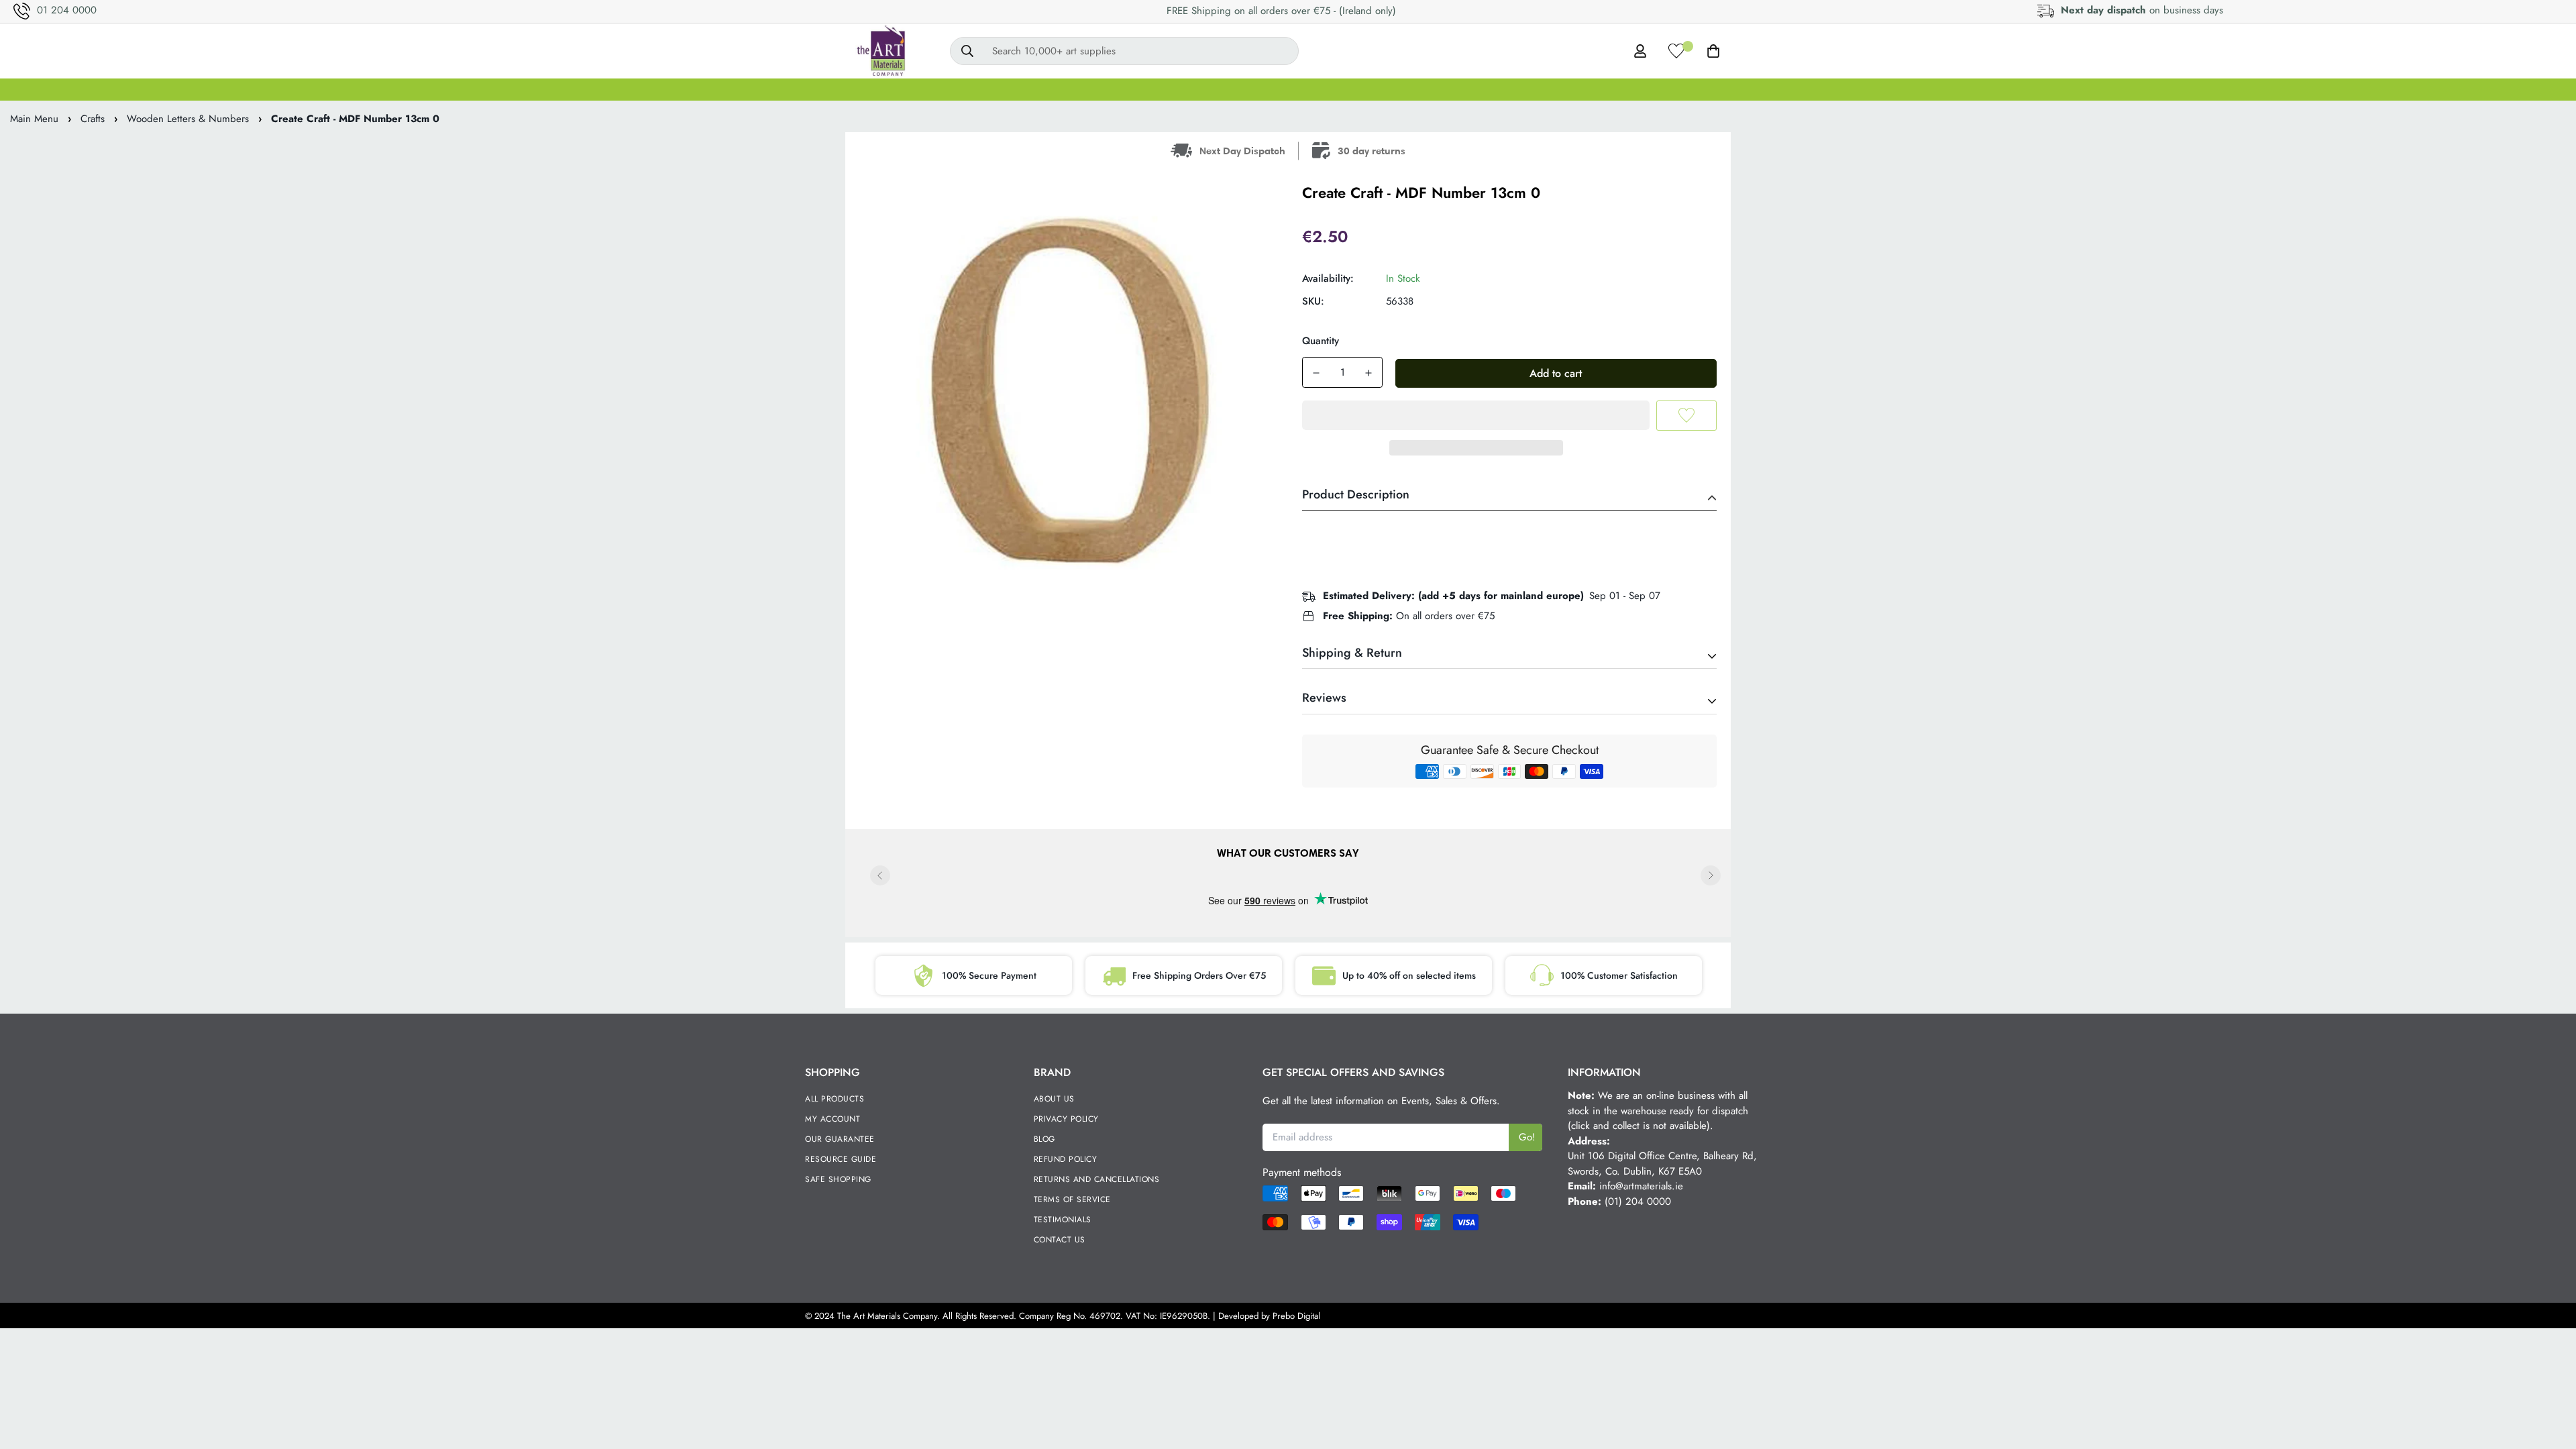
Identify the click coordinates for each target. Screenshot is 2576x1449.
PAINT (1028, 89)
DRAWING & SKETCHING (1473, 89)
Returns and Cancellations (1097, 1179)
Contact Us (1060, 1240)
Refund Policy (1066, 1159)
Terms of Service (1072, 1199)
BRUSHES (1094, 89)
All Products (835, 1099)
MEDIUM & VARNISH (1260, 89)
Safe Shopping (838, 1179)
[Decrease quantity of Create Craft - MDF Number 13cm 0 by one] (1316, 373)
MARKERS (1362, 89)
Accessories (1733, 89)
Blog (1044, 1139)
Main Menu (34, 119)
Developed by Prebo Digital (1269, 1316)
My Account (833, 1119)
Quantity (1321, 341)
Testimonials (1063, 1220)
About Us (1054, 1099)
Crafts (1664, 89)
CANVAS (964, 89)
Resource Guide (841, 1159)
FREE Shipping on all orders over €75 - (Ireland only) (1281, 11)
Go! (1527, 1137)
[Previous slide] (880, 875)
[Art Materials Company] (880, 51)
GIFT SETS (890, 89)
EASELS (1164, 89)
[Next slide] (1711, 875)
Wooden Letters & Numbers (188, 119)
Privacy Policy (1066, 1119)
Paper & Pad (1592, 89)
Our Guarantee (840, 1139)
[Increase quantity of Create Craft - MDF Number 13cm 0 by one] (1368, 373)
